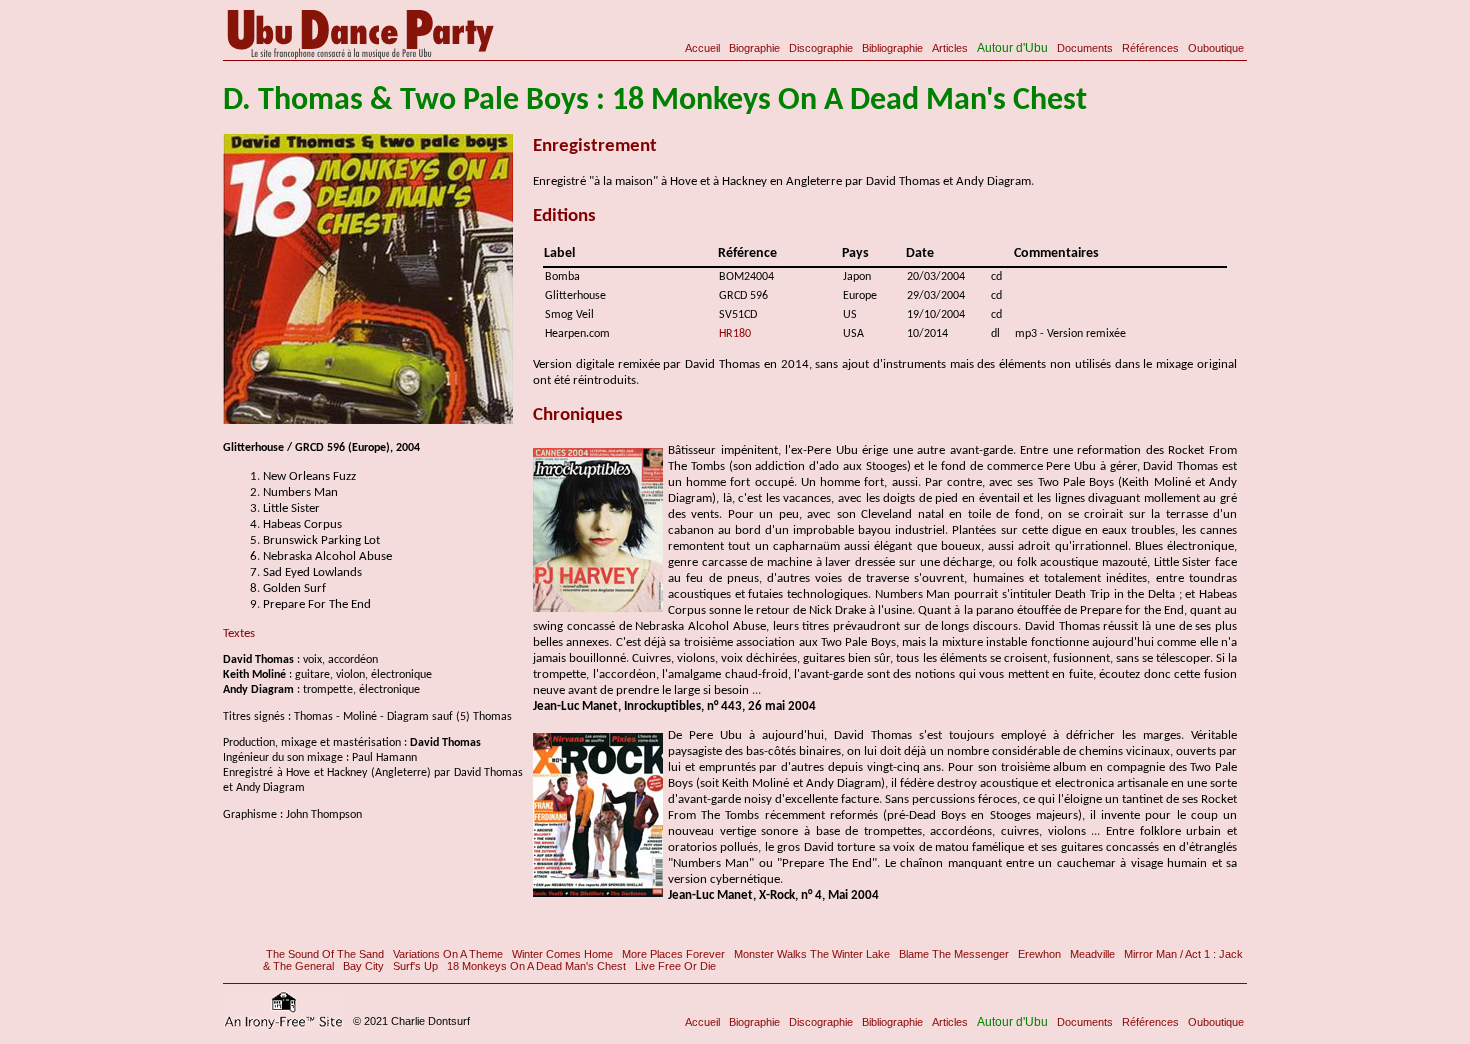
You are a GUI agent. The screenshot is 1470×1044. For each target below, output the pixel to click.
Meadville (1092, 954)
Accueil (702, 48)
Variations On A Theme (448, 954)
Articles (950, 48)
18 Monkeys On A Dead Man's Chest (536, 966)
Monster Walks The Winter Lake (812, 954)
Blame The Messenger (954, 954)
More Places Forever (673, 954)
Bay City (363, 966)
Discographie (821, 48)
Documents (1085, 48)
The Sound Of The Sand (325, 954)
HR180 (735, 334)
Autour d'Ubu (1012, 48)
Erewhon (1039, 954)
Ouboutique (1216, 48)
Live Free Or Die (675, 966)
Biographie (754, 48)
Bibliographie (892, 48)
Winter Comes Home (562, 954)
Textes (239, 633)
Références (1150, 48)
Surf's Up (415, 966)
